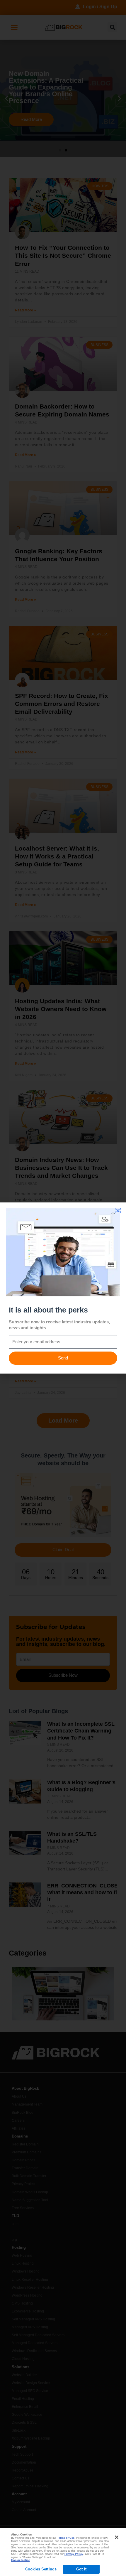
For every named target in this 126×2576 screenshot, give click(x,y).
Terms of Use (66, 2538)
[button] (118, 1211)
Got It (81, 2569)
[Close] (117, 2537)
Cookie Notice (21, 2560)
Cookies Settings (41, 2569)
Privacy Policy (74, 2554)
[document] (63, 1288)
